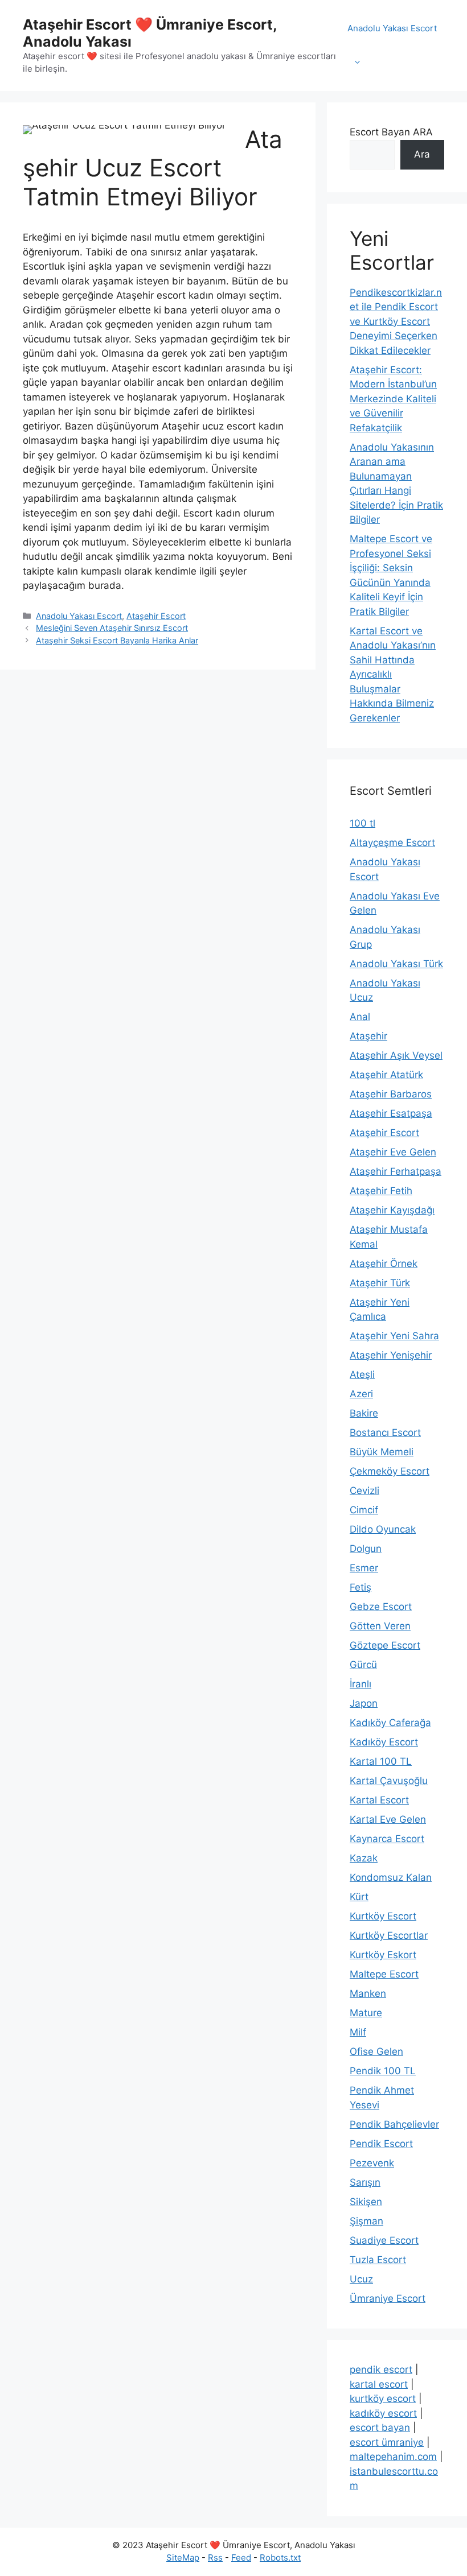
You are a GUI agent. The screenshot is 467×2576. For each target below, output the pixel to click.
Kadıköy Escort (384, 1742)
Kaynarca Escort (387, 1839)
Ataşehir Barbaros (391, 1094)
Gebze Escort (381, 1607)
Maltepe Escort (384, 1974)
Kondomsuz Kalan (391, 1877)
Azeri (361, 1394)
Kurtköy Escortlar (389, 1935)
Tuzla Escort (378, 2260)
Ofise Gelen (376, 2051)
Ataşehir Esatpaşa (391, 1113)
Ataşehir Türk (380, 1283)
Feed (241, 2558)
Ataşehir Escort (156, 616)
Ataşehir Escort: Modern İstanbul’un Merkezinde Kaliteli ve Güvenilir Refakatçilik (393, 399)
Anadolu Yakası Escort (392, 28)
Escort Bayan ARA (391, 132)
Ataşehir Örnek (384, 1264)
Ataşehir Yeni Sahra (394, 1336)
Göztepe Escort (385, 1645)
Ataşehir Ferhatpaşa (396, 1171)
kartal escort (379, 2384)
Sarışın (365, 2182)
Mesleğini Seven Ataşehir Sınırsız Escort (112, 628)
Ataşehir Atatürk (386, 1075)
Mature (366, 2013)
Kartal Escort (379, 1800)
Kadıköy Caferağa (390, 1723)
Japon (364, 1703)
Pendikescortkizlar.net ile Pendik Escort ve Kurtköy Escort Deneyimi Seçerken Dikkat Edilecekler (396, 321)
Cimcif (364, 1510)
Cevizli (364, 1491)
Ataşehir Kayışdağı (392, 1210)
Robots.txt (280, 2558)
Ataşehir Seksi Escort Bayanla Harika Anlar (117, 640)
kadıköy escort (383, 2413)
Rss (215, 2558)
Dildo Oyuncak (383, 1529)
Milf (358, 2032)
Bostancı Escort (385, 1433)
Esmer (364, 1568)
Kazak (364, 1858)
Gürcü (363, 1665)
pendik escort (381, 2369)
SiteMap (183, 2558)
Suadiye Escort (384, 2240)
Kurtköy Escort (383, 1916)
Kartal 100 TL (381, 1761)
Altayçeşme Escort (392, 843)
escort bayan (380, 2428)
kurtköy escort (383, 2399)
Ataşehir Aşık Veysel (396, 1055)
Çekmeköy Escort (390, 1471)
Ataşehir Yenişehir (391, 1355)
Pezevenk (372, 2163)
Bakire (364, 1413)
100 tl (362, 823)
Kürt (359, 1897)
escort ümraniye (387, 2442)
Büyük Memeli (382, 1452)
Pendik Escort (381, 2144)
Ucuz (361, 2279)
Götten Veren (380, 1626)
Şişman (366, 2221)
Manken (368, 1993)
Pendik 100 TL (383, 2071)
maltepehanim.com (393, 2457)
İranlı (361, 1684)
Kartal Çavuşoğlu (389, 1781)
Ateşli (362, 1374)
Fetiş (361, 1587)
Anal (360, 1017)
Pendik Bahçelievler (394, 2124)
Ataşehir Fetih (381, 1191)
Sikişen (366, 2202)
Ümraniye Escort (388, 2298)
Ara (422, 154)
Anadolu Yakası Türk (396, 964)
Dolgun (366, 1549)
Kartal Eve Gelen (388, 1819)
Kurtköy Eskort (383, 1955)
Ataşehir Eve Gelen (393, 1152)
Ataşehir (368, 1036)
